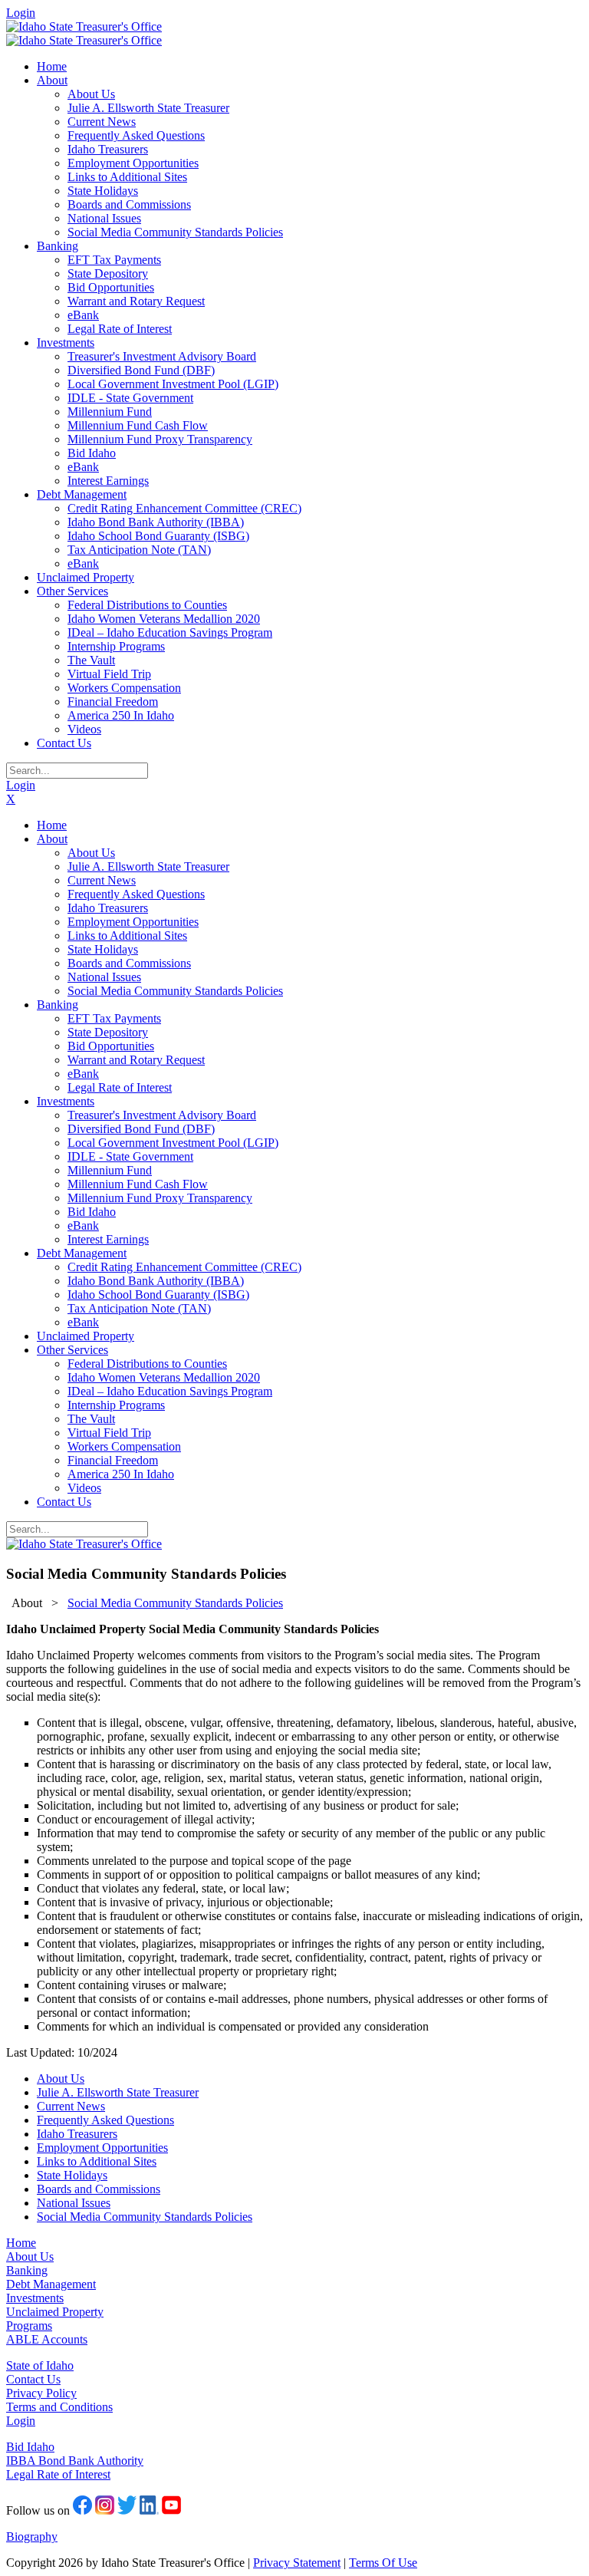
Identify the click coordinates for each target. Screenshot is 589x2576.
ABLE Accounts (47, 2339)
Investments (35, 2298)
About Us (30, 2256)
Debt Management (51, 2284)
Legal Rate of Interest (58, 2474)
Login (21, 13)
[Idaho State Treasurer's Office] (84, 26)
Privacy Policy (41, 2393)
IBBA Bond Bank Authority (75, 2461)
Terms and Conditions (59, 2407)
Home (21, 2243)
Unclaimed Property (55, 2312)
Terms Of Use (383, 2563)
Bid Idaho (30, 2447)
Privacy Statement (297, 2563)
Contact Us (33, 2379)
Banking (27, 2270)
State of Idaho (40, 2365)
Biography (32, 2536)
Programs (29, 2326)
